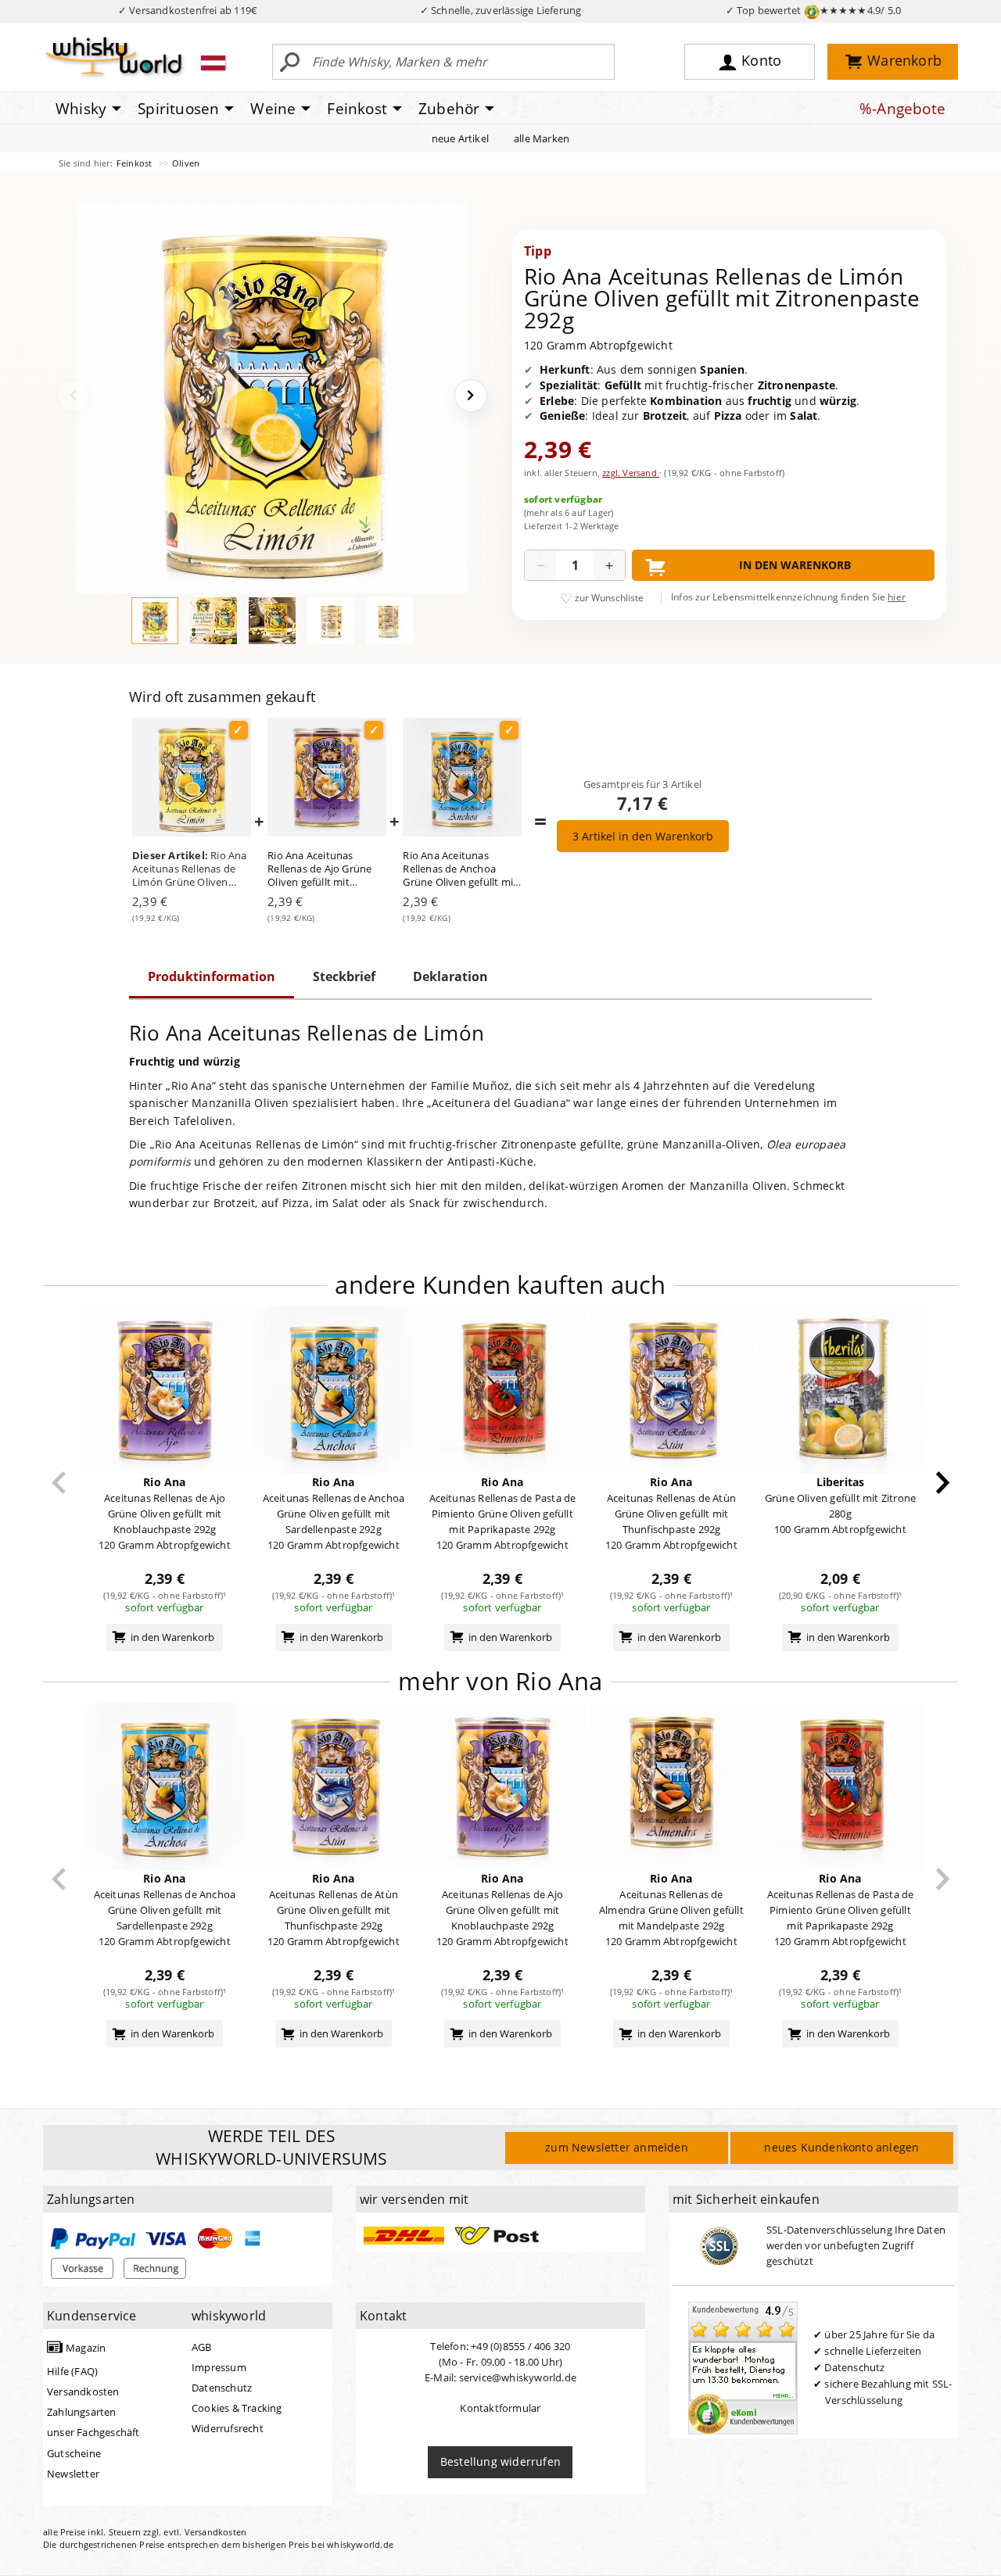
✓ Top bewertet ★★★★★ (814, 10)
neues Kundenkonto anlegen (841, 2147)
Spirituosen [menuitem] (178, 109)
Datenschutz (222, 2388)
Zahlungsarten (82, 2412)
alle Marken (542, 138)
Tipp (538, 251)
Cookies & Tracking (237, 2408)
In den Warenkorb (795, 565)
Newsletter (73, 2474)
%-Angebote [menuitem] (902, 109)
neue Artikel (460, 138)
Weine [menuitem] (273, 109)
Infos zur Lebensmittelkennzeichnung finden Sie (788, 597)
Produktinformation (212, 976)
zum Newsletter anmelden (617, 2147)
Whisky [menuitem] (81, 109)
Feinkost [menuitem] (357, 109)
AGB (202, 2347)
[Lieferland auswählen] (213, 63)
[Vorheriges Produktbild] (74, 396)
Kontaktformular (500, 2408)
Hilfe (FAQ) (72, 2371)
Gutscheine (74, 2453)
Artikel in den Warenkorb (643, 836)
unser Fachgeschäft (93, 2432)
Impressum (219, 2367)
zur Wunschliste (609, 598)
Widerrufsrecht (228, 2428)
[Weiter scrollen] (943, 1483)
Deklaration (450, 976)
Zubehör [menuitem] (449, 109)
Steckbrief (344, 976)
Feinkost (136, 163)
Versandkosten (83, 2391)
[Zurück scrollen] (59, 1483)
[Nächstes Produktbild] (471, 396)
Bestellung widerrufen (500, 2461)
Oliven (186, 163)
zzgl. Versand (631, 473)
